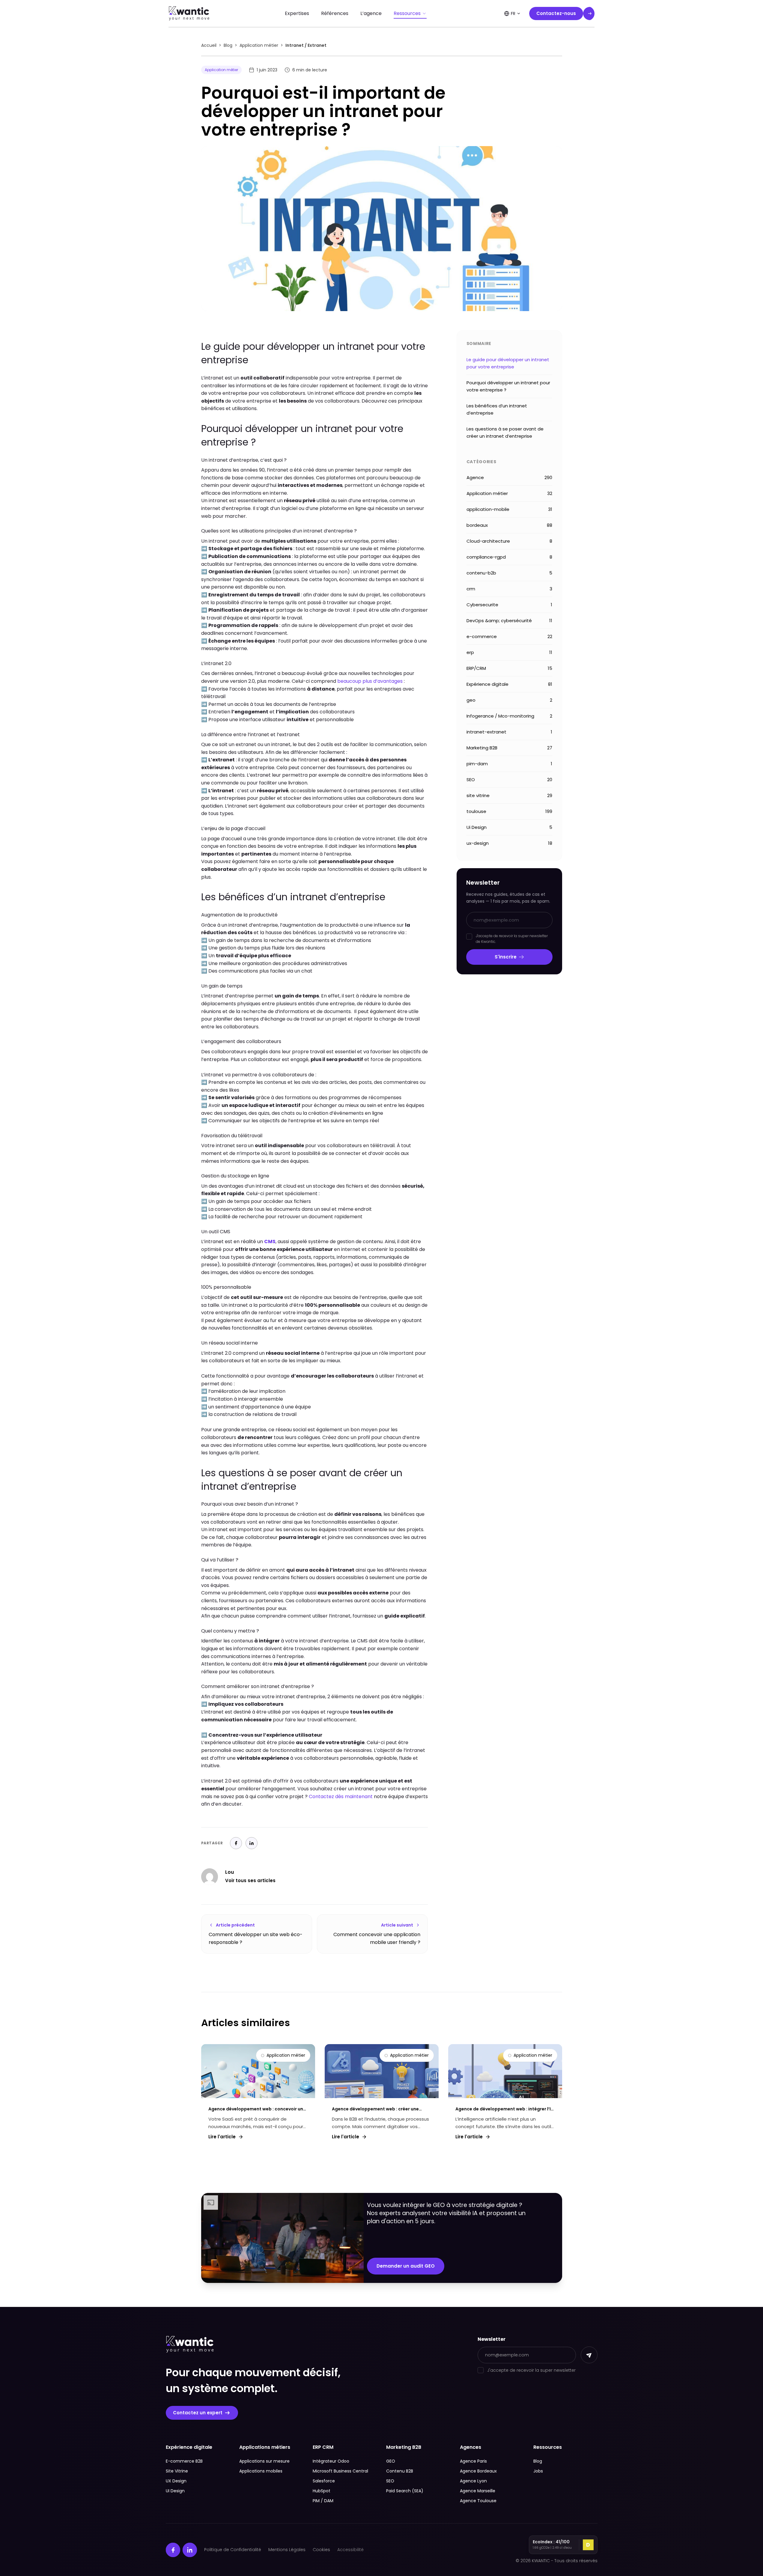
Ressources (407, 13)
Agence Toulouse (478, 2501)
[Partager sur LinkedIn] (252, 1843)
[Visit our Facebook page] (173, 2550)
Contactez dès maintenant (341, 1796)
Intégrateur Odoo (331, 2461)
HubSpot (322, 2491)
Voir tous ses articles (250, 1880)
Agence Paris (473, 2461)
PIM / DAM (323, 2501)
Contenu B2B (400, 2471)
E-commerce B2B (184, 2461)
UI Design (175, 2491)
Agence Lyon (473, 2481)
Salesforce (324, 2481)
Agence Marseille (478, 2491)
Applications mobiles (261, 2471)
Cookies (321, 2550)
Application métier (259, 45)
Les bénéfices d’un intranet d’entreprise (497, 409)
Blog (228, 45)
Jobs (538, 2471)
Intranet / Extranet (306, 45)
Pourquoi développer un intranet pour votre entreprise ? (508, 386)
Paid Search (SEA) (405, 2491)
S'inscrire (506, 957)
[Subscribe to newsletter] (589, 2355)
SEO (390, 2481)
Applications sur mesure (264, 2461)
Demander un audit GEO (406, 2266)
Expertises (297, 13)
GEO (391, 2461)
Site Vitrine (177, 2471)
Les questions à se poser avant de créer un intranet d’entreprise (505, 432)
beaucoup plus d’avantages (370, 681)
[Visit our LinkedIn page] (190, 2550)
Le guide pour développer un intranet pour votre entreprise (508, 363)
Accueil (209, 45)
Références (335, 13)
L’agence (371, 13)
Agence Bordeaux (478, 2471)
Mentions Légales (287, 2550)
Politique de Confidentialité (233, 2550)
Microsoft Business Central (340, 2471)
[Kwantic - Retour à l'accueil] (189, 13)
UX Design (176, 2481)
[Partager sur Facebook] (236, 1843)
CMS (270, 1242)
